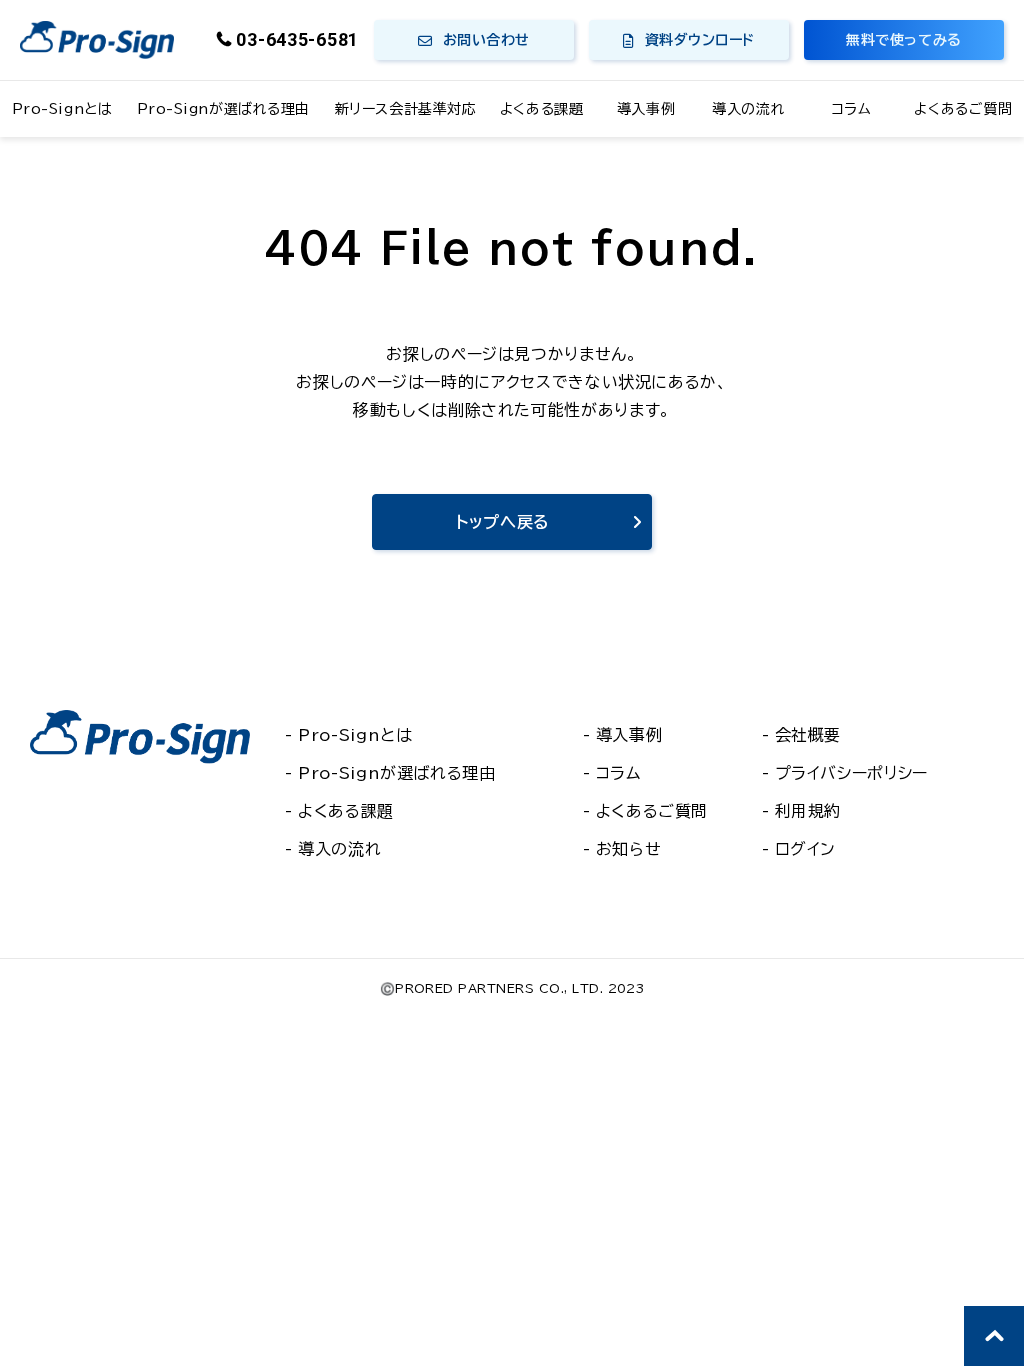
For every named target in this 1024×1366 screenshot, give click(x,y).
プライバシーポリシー (851, 773)
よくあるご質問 (963, 109)
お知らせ (629, 849)
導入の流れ (748, 109)
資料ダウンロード (700, 40)
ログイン (806, 849)
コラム (852, 109)
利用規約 (808, 811)
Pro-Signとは (62, 109)
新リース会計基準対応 (406, 109)
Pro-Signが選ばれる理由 (223, 109)
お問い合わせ (486, 40)
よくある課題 (541, 109)
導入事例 (646, 109)
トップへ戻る (503, 522)
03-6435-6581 (297, 40)
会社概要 (808, 735)
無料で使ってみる (903, 40)
